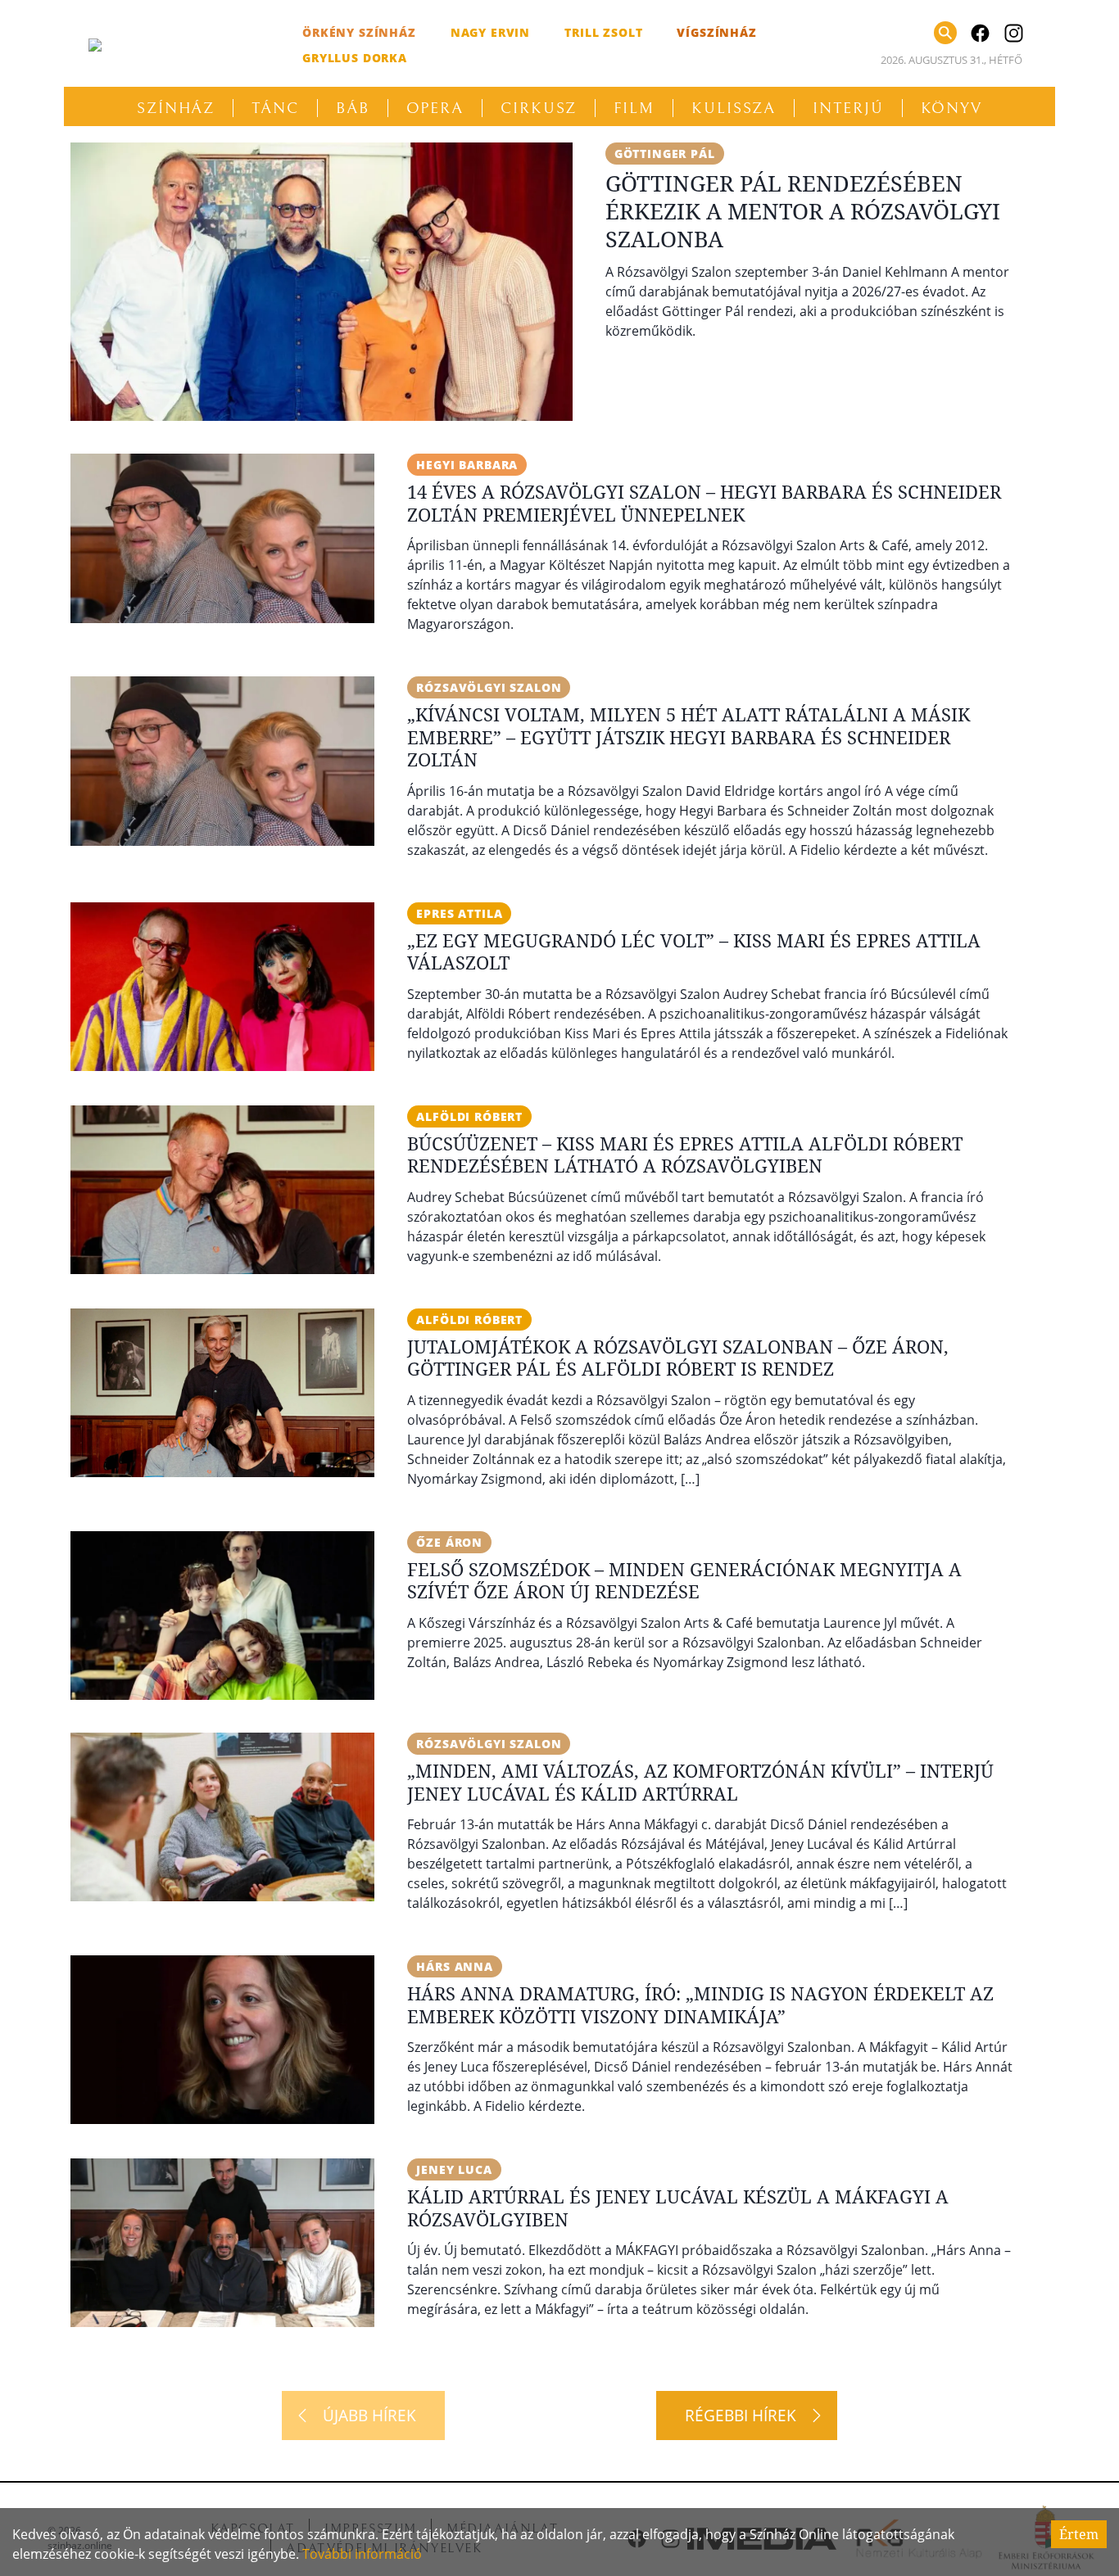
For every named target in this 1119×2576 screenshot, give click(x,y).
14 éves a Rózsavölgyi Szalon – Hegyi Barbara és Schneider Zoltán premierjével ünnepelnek (704, 503)
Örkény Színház (359, 32)
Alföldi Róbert (469, 1116)
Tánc (275, 108)
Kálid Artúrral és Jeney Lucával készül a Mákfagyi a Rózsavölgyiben (678, 2208)
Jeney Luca (454, 2169)
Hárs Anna (455, 1966)
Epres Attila (459, 913)
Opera (435, 108)
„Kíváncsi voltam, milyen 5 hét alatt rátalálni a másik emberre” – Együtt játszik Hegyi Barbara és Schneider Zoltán (689, 737)
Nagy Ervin (490, 32)
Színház (176, 108)
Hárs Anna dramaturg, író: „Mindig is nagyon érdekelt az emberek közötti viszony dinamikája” (700, 2004)
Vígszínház (716, 32)
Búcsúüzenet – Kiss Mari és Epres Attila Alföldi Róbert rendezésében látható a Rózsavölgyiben (685, 1155)
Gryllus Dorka (355, 58)
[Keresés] (945, 33)
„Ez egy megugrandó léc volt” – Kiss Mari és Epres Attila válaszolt (694, 951)
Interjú (848, 108)
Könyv (952, 108)
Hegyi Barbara (467, 465)
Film (634, 108)
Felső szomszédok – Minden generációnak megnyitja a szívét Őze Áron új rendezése (684, 1580)
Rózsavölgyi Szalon (489, 687)
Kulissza (734, 108)
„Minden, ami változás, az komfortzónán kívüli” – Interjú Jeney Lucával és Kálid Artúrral (700, 1782)
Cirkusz (539, 108)
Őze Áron (449, 1542)
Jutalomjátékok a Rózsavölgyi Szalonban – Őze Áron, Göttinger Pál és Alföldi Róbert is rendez (678, 1358)
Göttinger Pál (665, 154)
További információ (362, 2554)
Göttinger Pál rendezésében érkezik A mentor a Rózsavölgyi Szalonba (803, 211)
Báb (353, 108)
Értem (1079, 2534)
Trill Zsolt (603, 32)
